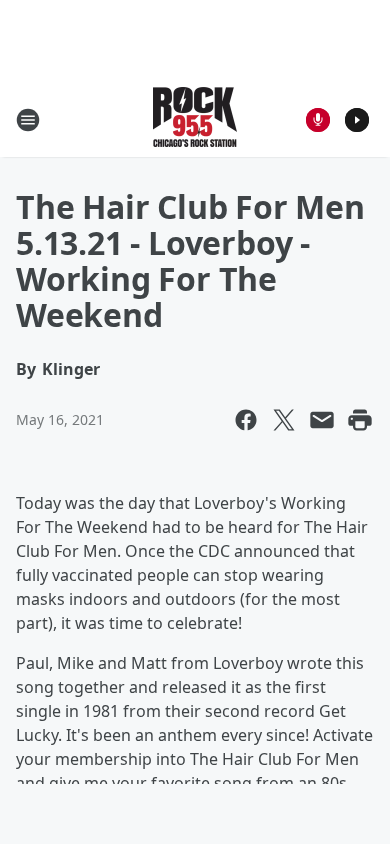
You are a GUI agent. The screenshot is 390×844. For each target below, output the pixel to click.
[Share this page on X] (284, 420)
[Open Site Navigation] (28, 120)
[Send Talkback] (318, 120)
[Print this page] (360, 420)
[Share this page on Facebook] (246, 420)
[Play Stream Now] (357, 120)
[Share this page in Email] (322, 420)
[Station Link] (195, 119)
